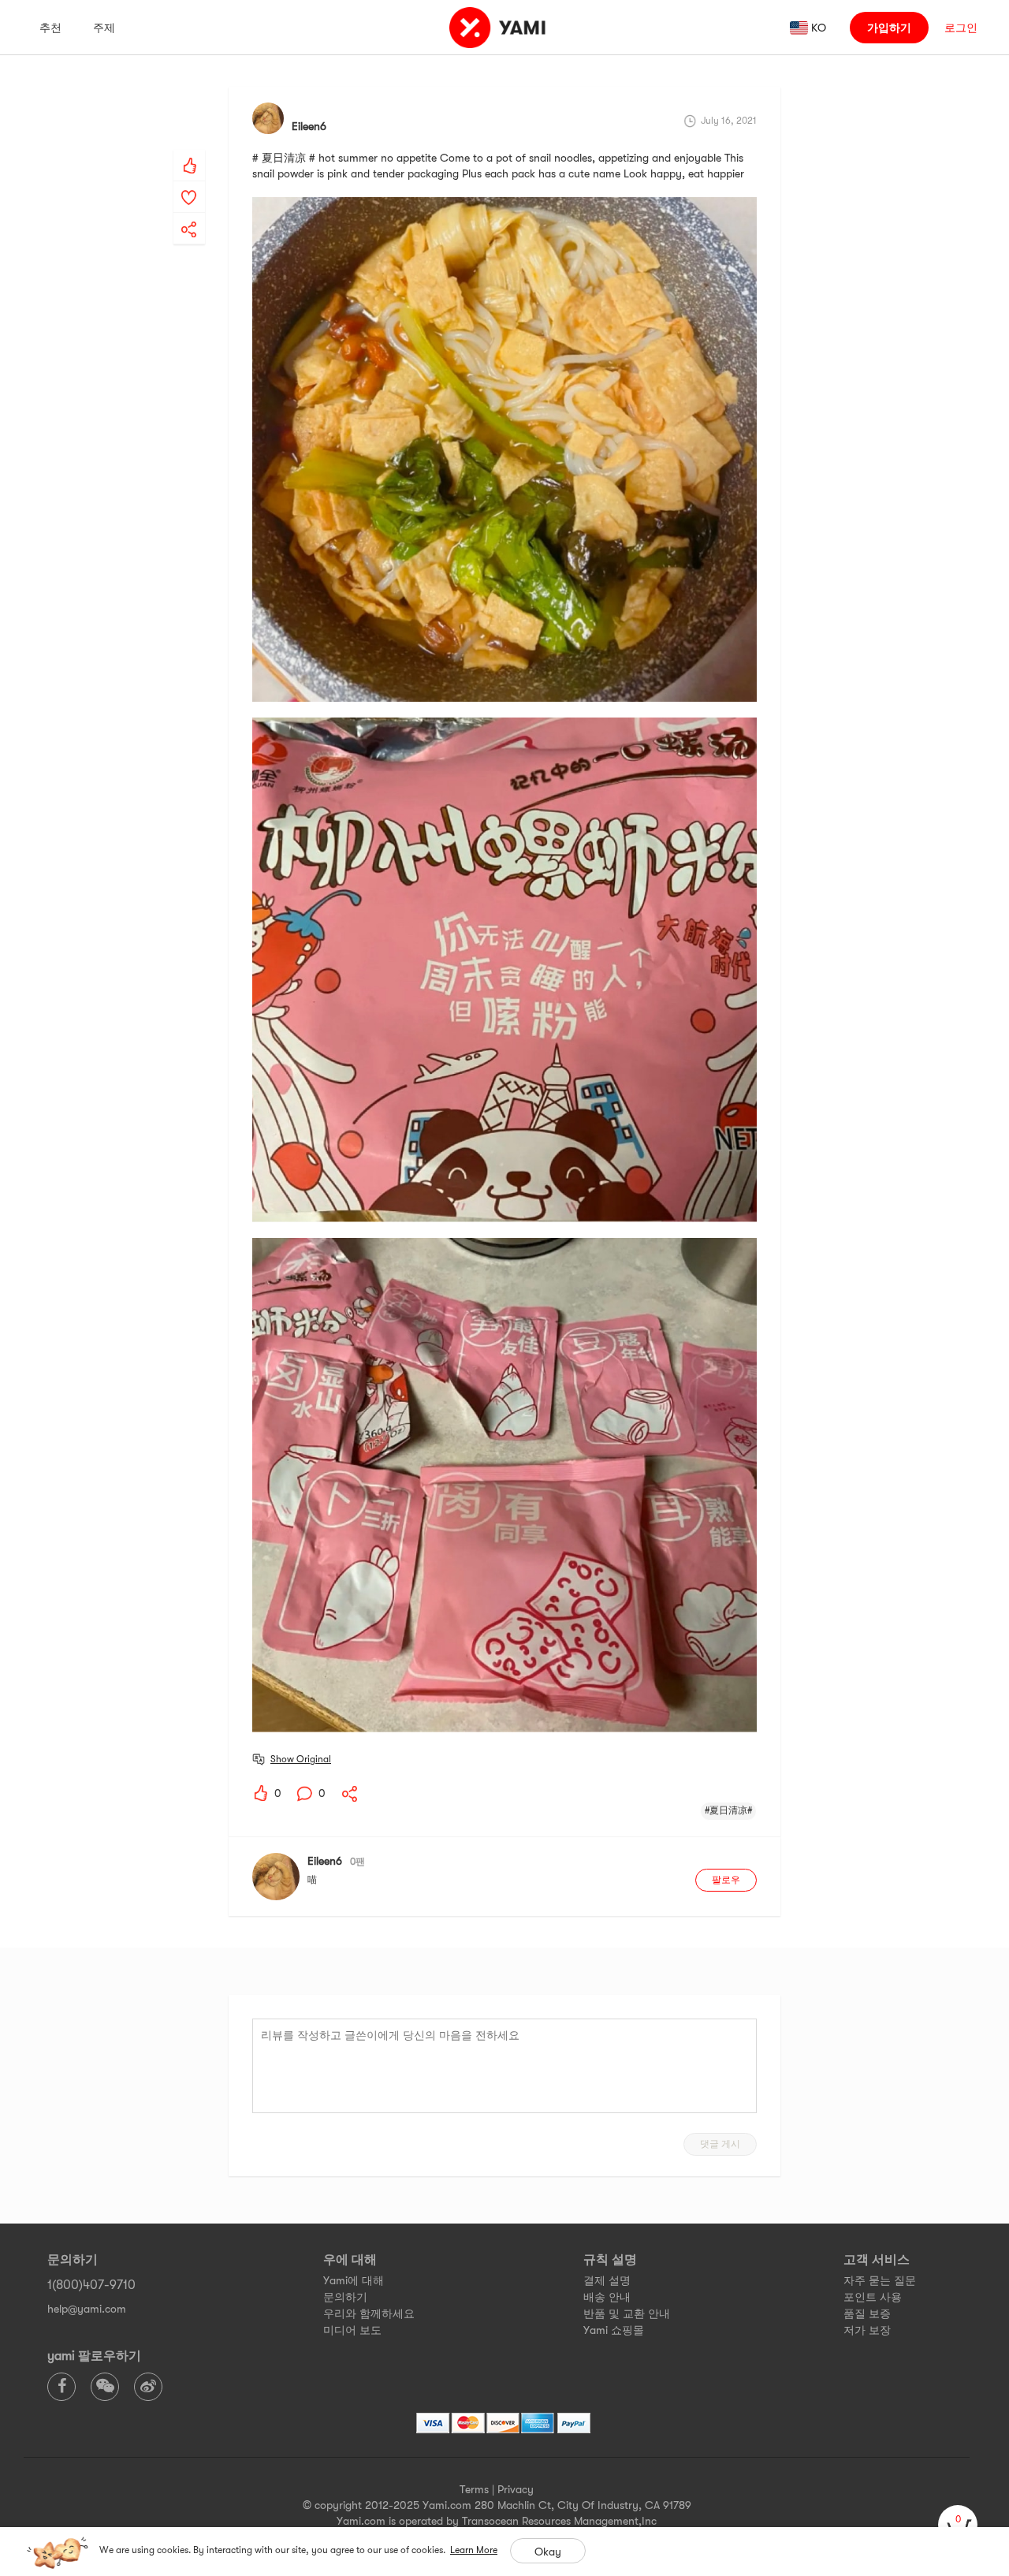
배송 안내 (607, 2297)
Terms (474, 2489)
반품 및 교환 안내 (627, 2313)
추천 (50, 28)
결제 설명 (607, 2280)
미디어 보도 (352, 2330)
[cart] (958, 2525)
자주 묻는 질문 (880, 2280)
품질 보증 (867, 2313)
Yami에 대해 (354, 2280)
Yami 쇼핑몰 (614, 2330)
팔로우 (726, 1880)
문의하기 (345, 2297)
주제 (104, 28)
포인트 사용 (873, 2297)
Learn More (474, 2550)
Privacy (516, 2489)
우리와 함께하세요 (369, 2313)
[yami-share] (189, 214)
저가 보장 (867, 2330)
